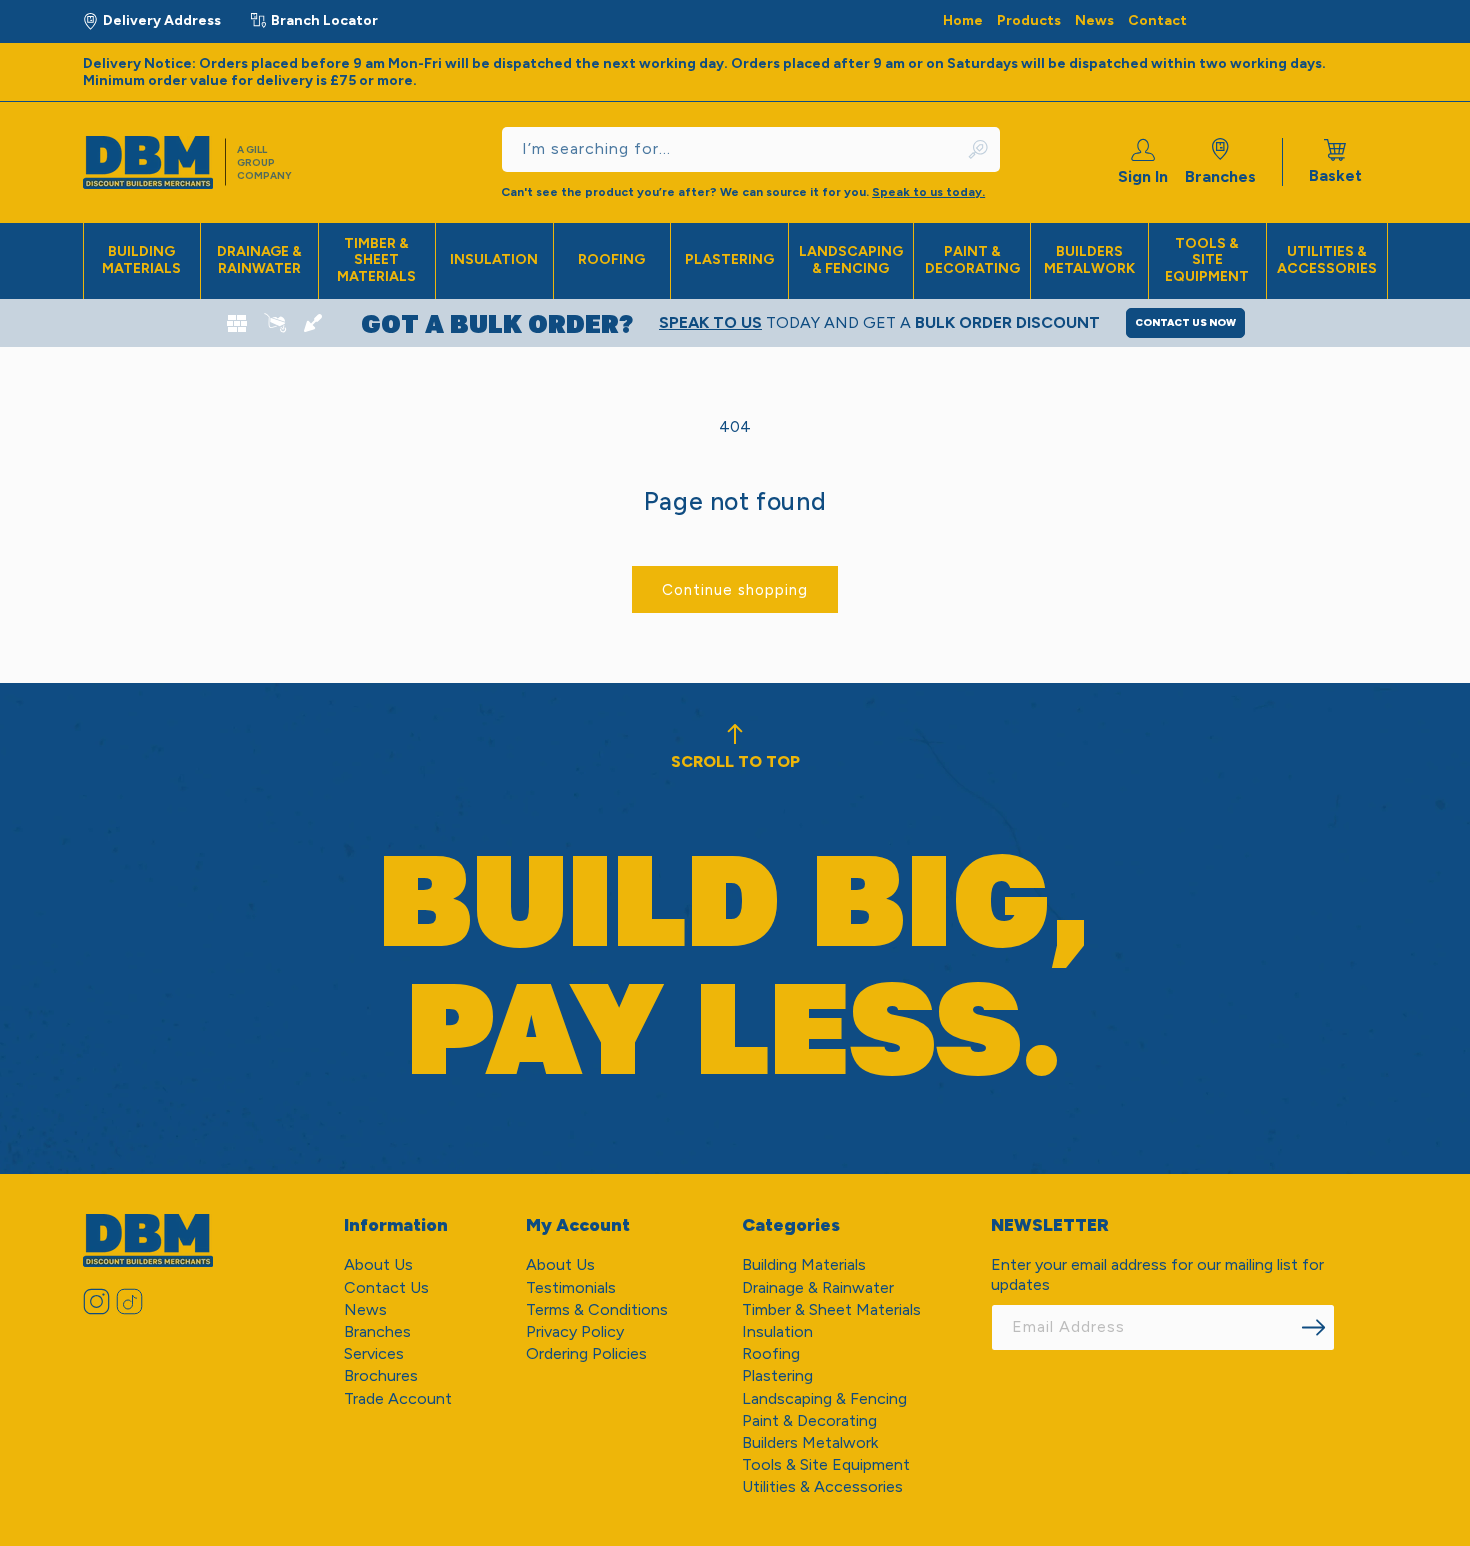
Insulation (494, 259)
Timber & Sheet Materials (376, 260)
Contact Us (386, 1287)
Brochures (381, 1375)
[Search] (979, 149)
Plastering (729, 259)
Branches (1220, 176)
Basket (1335, 162)
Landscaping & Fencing (851, 260)
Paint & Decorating (972, 260)
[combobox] (751, 149)
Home (963, 20)
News (1094, 20)
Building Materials (141, 260)
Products (1029, 20)
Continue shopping (735, 590)
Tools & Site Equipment (1207, 260)
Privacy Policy (575, 1331)
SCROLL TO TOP (735, 761)
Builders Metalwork (1089, 260)
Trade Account (398, 1398)
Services (374, 1353)
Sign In (1143, 176)
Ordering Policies (586, 1353)
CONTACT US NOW (1185, 322)
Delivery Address (162, 20)
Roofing (611, 259)
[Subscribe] (1313, 1327)
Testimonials (571, 1287)
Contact (1157, 20)
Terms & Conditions (597, 1309)
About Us (378, 1264)
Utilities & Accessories (1327, 260)
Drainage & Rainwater (259, 260)
